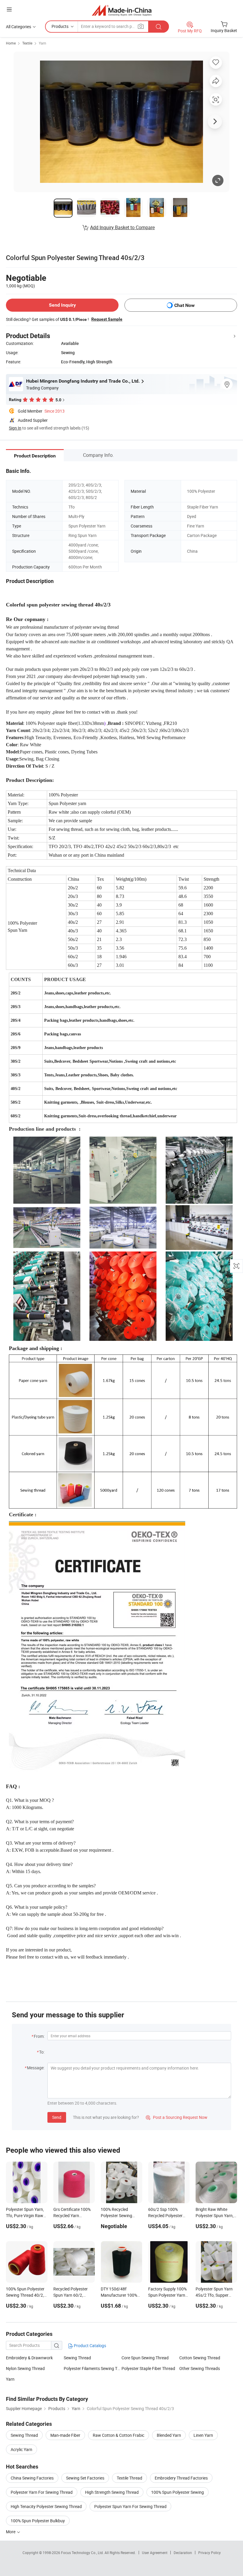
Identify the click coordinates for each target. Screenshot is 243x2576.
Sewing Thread (77, 2358)
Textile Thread (130, 2478)
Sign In (15, 428)
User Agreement (155, 2553)
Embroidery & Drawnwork (29, 2358)
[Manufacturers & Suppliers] (122, 10)
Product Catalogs (89, 2346)
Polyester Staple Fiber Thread (148, 2368)
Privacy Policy (210, 2553)
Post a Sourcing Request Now (177, 2117)
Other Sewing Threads (200, 2368)
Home (11, 43)
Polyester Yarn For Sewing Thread (42, 2492)
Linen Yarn (203, 2435)
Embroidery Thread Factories (181, 2478)
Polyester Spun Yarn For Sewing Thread (130, 2506)
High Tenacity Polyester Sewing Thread (46, 2506)
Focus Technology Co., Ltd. (83, 2553)
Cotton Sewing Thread (200, 2358)
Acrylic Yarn (21, 2449)
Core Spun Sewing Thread (145, 2358)
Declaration (183, 2553)
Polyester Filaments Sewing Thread (93, 2368)
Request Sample (107, 319)
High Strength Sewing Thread (112, 2492)
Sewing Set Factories (85, 2478)
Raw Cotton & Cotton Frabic (119, 2435)
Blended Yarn (169, 2435)
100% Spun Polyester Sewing (178, 2492)
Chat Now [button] (184, 305)
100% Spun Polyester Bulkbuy (38, 2521)
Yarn (43, 43)
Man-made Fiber (65, 2435)
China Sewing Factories (32, 2478)
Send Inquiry (62, 305)
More (11, 2532)
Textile (27, 43)
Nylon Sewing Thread (25, 2368)
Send (57, 2117)
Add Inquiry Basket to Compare (122, 227)
